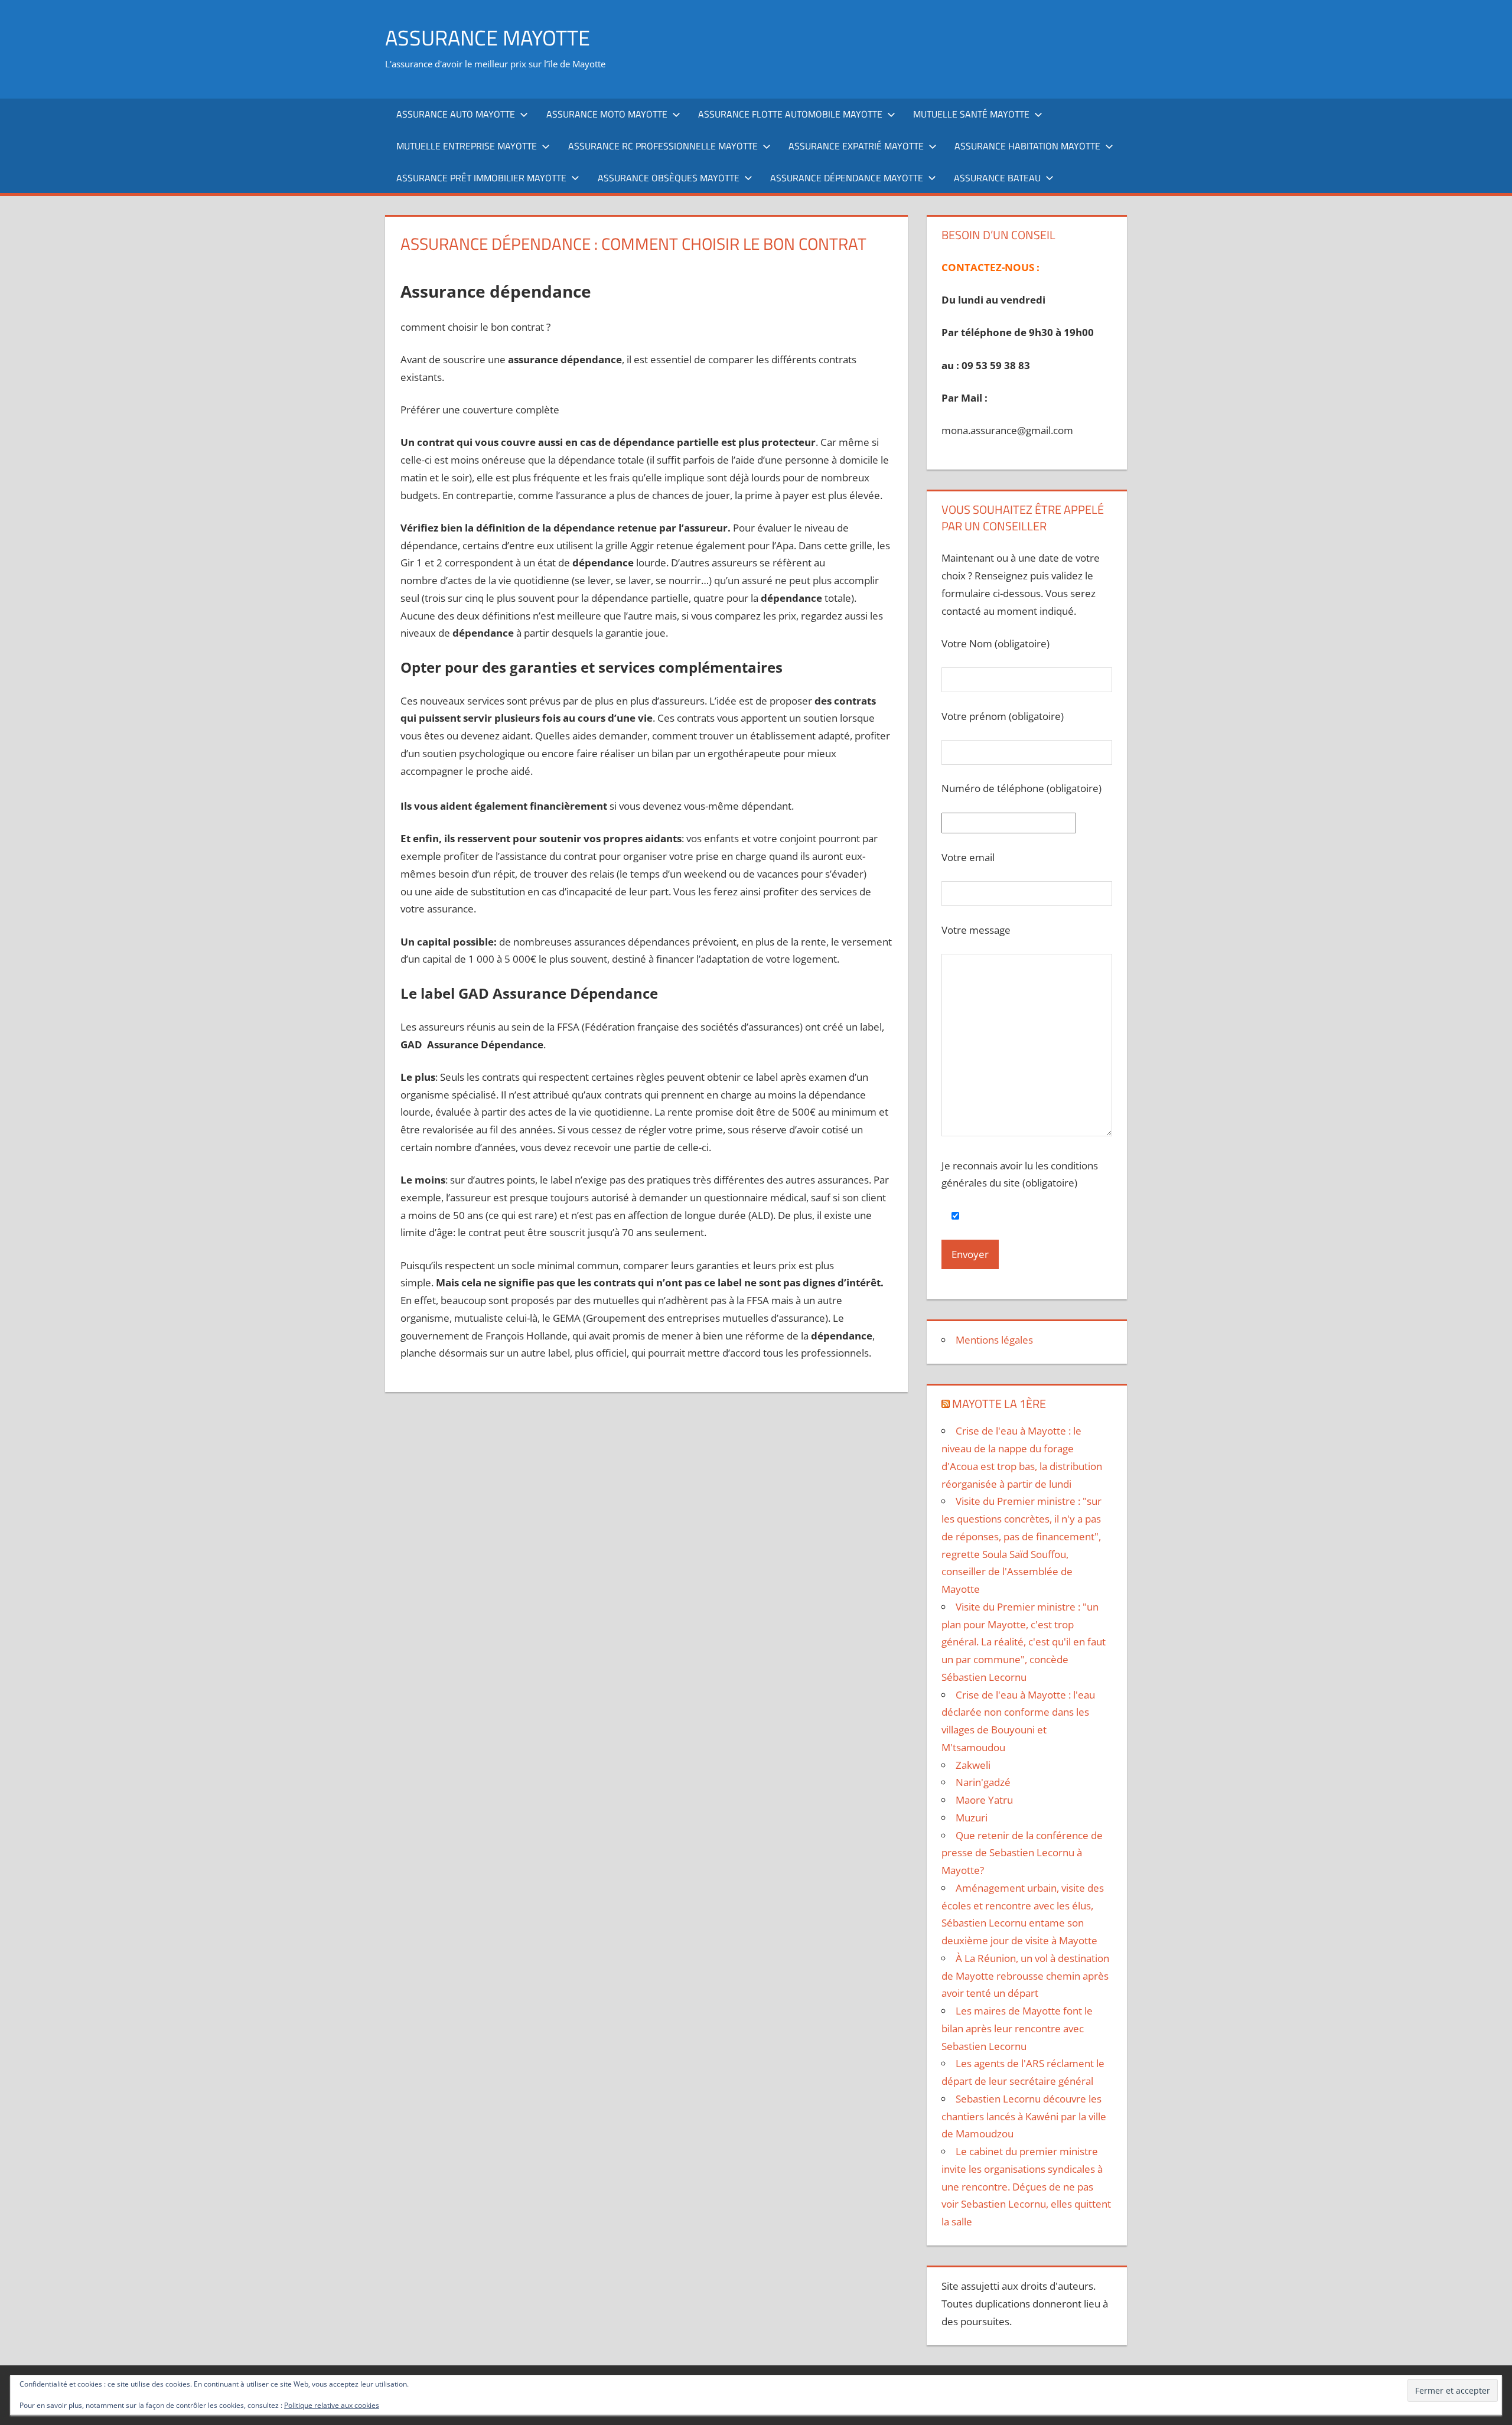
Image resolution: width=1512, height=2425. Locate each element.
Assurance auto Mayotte (456, 114)
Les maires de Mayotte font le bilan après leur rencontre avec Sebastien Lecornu (1017, 2028)
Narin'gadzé (983, 1782)
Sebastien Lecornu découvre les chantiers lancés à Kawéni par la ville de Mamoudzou (1024, 2116)
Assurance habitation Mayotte (1027, 146)
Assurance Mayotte (488, 38)
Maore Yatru (984, 1800)
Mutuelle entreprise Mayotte (467, 146)
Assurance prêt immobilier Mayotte (481, 178)
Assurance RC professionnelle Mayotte (663, 146)
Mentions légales (994, 1340)
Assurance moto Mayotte (607, 114)
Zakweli (973, 1765)
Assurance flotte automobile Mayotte (790, 114)
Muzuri (972, 1818)
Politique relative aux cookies (332, 2405)
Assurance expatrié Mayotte (856, 146)
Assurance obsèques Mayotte (669, 178)
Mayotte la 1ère (999, 1404)
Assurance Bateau (997, 178)
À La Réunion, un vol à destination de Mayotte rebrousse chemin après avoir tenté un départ (1025, 1976)
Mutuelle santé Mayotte (971, 114)
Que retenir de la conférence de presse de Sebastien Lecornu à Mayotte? (1022, 1853)
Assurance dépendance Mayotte (847, 178)
